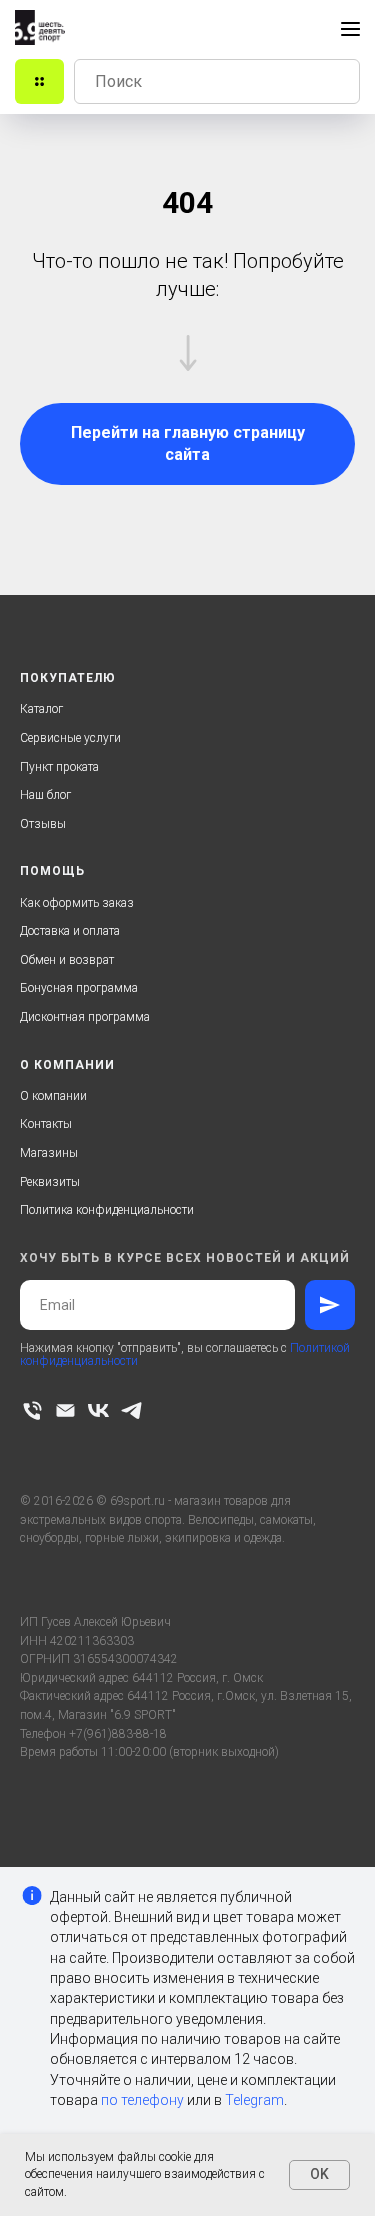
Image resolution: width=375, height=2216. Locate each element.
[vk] (98, 1410)
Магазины (49, 1153)
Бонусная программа (79, 988)
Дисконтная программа (85, 1017)
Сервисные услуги (70, 738)
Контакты (46, 1124)
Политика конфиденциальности (107, 1210)
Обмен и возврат (67, 960)
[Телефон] (32, 1410)
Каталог (41, 709)
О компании (53, 1096)
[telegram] (131, 1410)
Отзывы (43, 824)
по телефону (142, 2100)
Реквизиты (50, 1182)
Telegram (254, 2100)
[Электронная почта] (65, 1410)
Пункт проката (59, 767)
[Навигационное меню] (350, 29)
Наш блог (45, 795)
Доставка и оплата (70, 931)
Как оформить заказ (77, 903)
